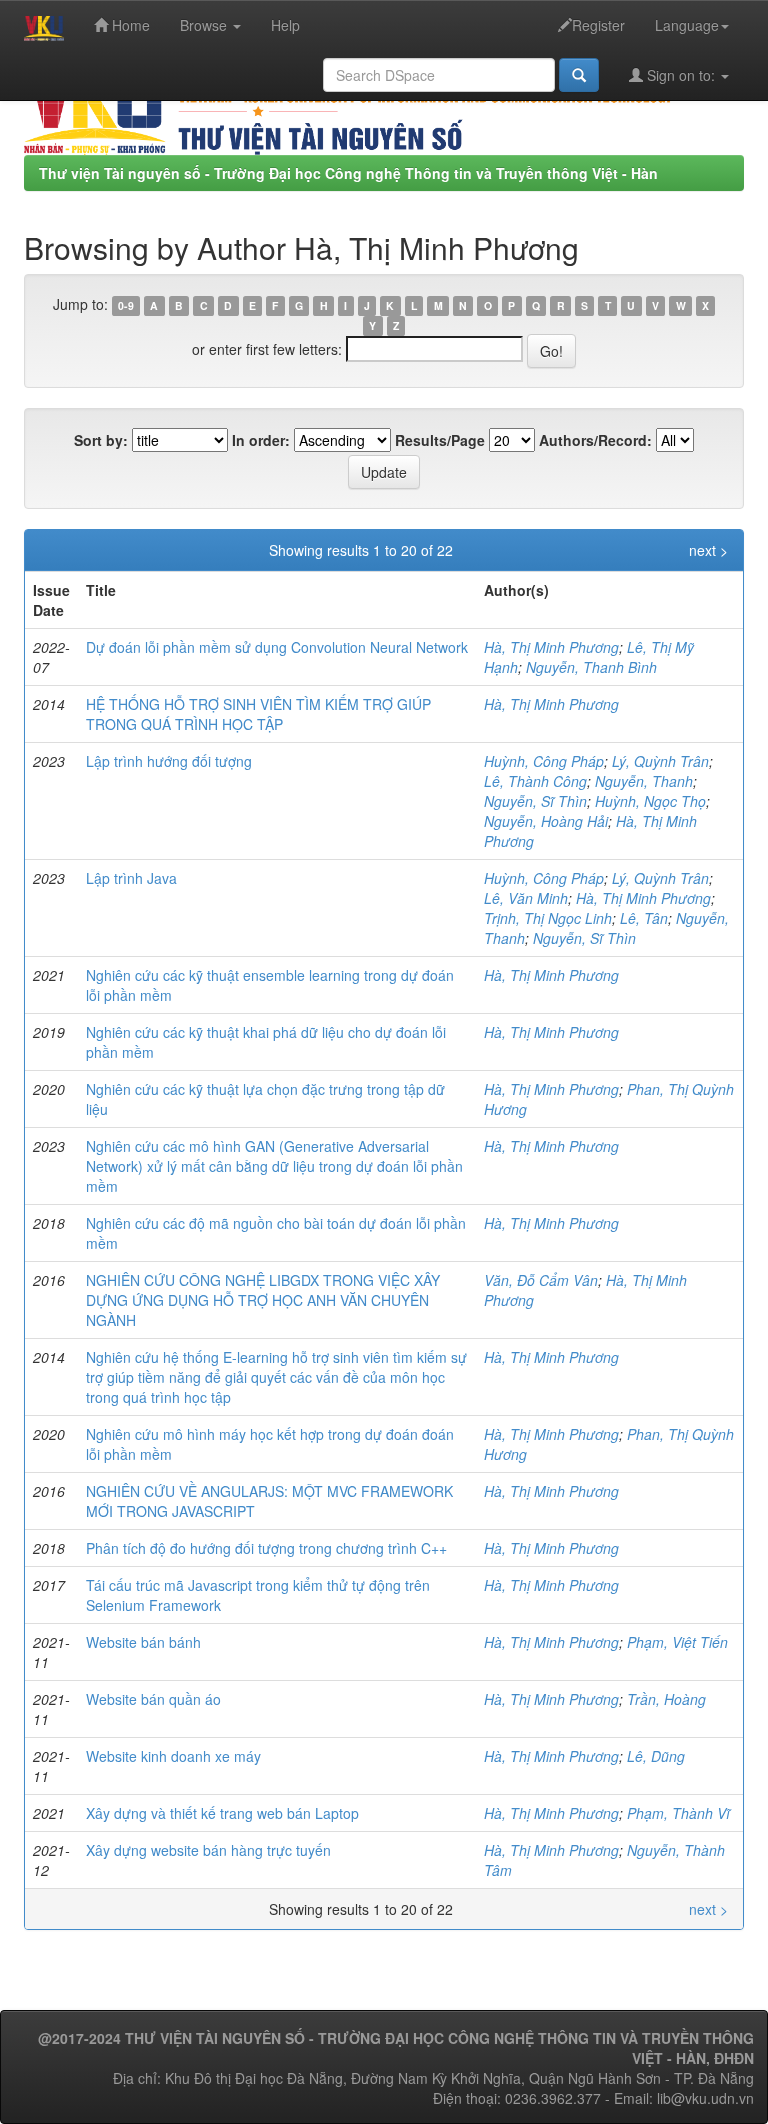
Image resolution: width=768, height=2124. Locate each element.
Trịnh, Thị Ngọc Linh (548, 918)
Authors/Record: (595, 440)
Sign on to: (681, 75)
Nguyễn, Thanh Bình (591, 667)
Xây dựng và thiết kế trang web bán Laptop (222, 1813)
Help (285, 25)
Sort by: (101, 440)
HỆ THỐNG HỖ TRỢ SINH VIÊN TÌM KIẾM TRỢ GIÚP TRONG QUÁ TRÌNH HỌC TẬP (258, 714)
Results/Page (440, 440)
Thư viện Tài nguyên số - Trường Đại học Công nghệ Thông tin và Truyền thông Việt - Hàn (348, 173)
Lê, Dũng (656, 1756)
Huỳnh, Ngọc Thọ (650, 801)
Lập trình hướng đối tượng (169, 761)
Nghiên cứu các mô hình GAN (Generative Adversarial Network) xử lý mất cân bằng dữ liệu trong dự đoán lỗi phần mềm (274, 1166)
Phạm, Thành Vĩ (678, 1813)
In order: (261, 440)
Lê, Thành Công (535, 781)
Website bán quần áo (153, 1699)
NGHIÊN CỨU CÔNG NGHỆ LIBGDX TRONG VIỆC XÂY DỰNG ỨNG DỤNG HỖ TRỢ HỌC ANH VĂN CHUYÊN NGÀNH (263, 1300)
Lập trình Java (131, 878)
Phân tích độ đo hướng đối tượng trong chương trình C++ (266, 1548)
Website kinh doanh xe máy (173, 1756)
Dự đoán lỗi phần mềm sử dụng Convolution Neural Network (277, 647)
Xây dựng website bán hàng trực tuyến (208, 1850)
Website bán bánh (143, 1642)
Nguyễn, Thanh (644, 781)
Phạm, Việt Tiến (677, 1642)
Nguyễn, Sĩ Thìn (535, 801)
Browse (205, 25)
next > (708, 550)
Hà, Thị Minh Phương (551, 647)
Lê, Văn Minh (526, 898)
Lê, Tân (644, 918)
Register (598, 25)
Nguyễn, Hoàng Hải (546, 821)
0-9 (126, 305)
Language (687, 25)
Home (129, 25)
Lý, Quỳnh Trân (660, 761)
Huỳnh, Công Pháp (544, 761)
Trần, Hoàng (666, 1699)
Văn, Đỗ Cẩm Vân (541, 1280)
